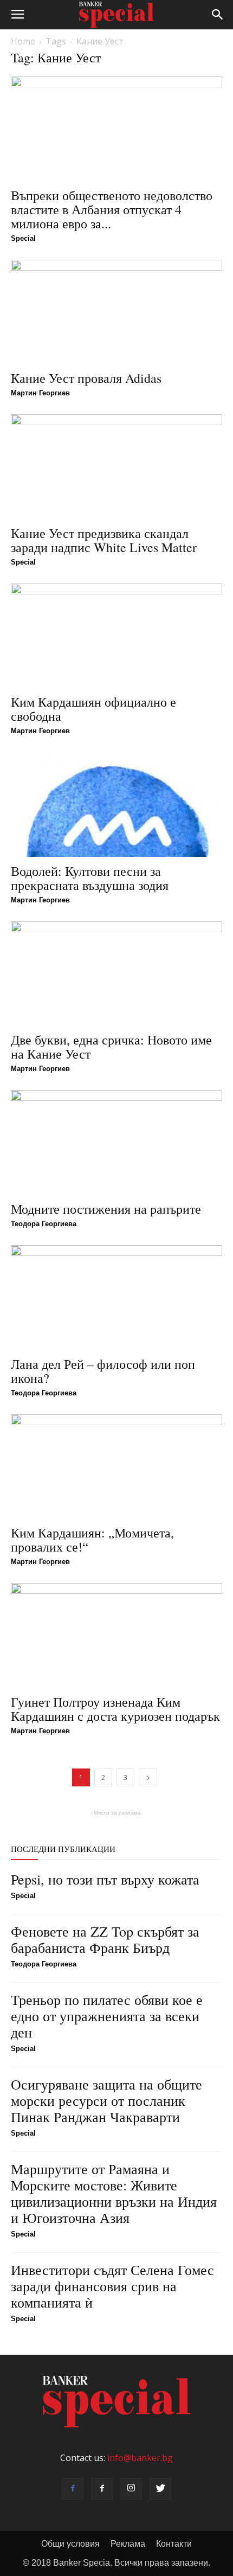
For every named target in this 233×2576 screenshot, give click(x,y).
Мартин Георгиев (40, 393)
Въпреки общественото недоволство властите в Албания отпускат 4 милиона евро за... (112, 209)
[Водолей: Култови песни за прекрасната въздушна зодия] (116, 805)
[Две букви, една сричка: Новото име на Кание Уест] (116, 974)
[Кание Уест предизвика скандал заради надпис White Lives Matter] (116, 467)
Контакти (174, 2544)
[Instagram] (131, 2489)
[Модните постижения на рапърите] (116, 1142)
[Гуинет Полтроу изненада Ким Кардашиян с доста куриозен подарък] (116, 1635)
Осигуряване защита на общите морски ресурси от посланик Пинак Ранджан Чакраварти (106, 2100)
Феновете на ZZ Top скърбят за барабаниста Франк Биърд (105, 1939)
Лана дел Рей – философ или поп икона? (103, 1371)
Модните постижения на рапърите (106, 1209)
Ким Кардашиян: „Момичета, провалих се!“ (92, 1540)
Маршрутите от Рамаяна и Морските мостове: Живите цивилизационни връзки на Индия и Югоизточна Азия (114, 2193)
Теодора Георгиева (44, 1224)
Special (23, 238)
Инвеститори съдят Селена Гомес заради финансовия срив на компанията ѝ (112, 2286)
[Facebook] (73, 2489)
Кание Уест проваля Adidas (86, 378)
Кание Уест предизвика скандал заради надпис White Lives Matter (104, 540)
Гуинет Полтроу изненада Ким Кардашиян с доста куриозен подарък (115, 1709)
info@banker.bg (140, 2458)
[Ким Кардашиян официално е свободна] (116, 636)
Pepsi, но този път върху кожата (105, 1879)
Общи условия (70, 2544)
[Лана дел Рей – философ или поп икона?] (116, 1297)
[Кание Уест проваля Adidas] (116, 312)
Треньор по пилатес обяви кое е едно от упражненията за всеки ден (107, 2016)
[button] (218, 15)
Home (23, 41)
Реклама (128, 2544)
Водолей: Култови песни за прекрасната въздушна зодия (90, 878)
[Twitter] (160, 2489)
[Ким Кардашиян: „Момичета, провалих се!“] (116, 1467)
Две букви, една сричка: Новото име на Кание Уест (111, 1047)
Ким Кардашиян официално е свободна (93, 709)
